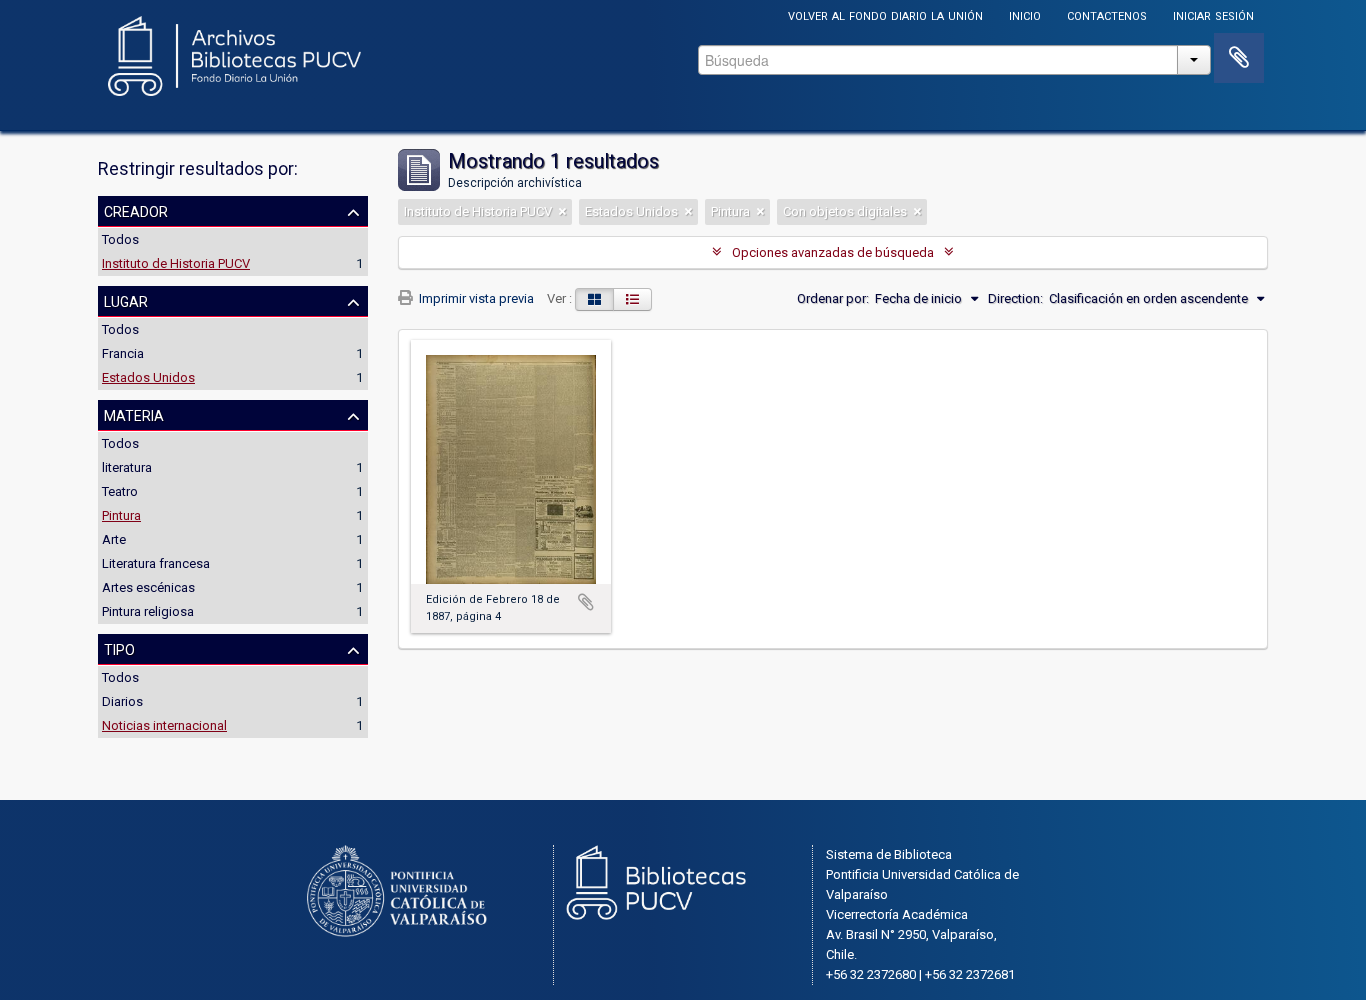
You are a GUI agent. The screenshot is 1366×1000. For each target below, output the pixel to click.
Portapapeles (1239, 58)
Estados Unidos (148, 377)
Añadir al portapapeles (586, 602)
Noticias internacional (164, 725)
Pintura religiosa (148, 611)
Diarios (122, 701)
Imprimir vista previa (475, 298)
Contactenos (1107, 14)
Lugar (126, 300)
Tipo (119, 648)
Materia (134, 414)
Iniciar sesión (1213, 14)
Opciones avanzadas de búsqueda (833, 252)
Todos (120, 239)
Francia (123, 353)
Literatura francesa (156, 563)
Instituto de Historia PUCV (176, 263)
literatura (127, 467)
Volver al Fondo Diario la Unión (885, 14)
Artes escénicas (148, 587)
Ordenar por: (833, 298)
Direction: (1015, 298)
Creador (136, 210)
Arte (114, 539)
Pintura (121, 515)
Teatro (120, 491)
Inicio (1025, 14)
